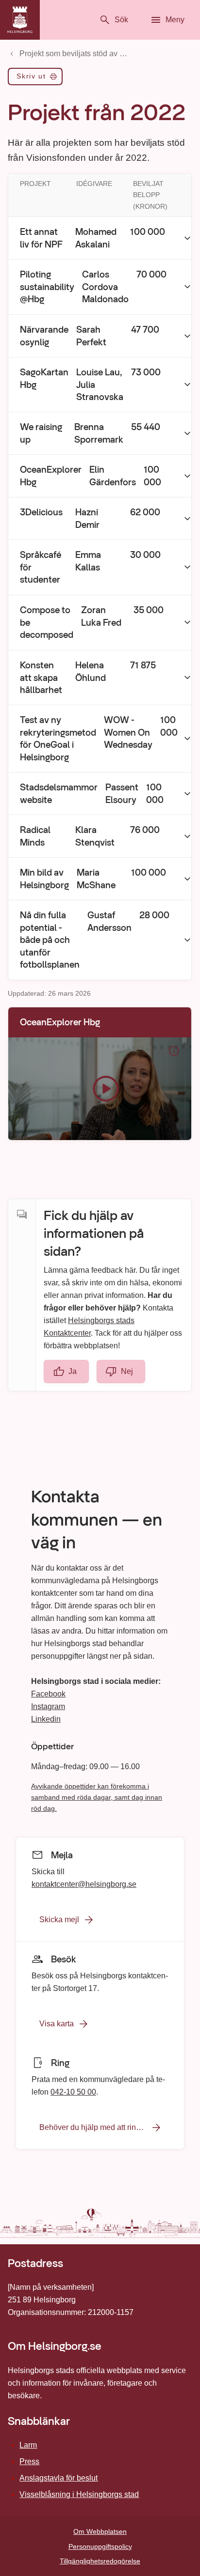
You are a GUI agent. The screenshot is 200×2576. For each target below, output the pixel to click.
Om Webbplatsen (100, 2531)
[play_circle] (100, 1089)
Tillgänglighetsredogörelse (100, 2561)
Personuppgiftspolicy (100, 2546)
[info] (174, 1051)
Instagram (48, 1706)
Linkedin (46, 1719)
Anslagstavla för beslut (58, 2478)
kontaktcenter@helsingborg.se (84, 1884)
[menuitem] (35, 78)
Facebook (48, 1694)
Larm (28, 2445)
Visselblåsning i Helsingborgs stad (79, 2494)
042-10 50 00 (73, 2092)
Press (29, 2461)
